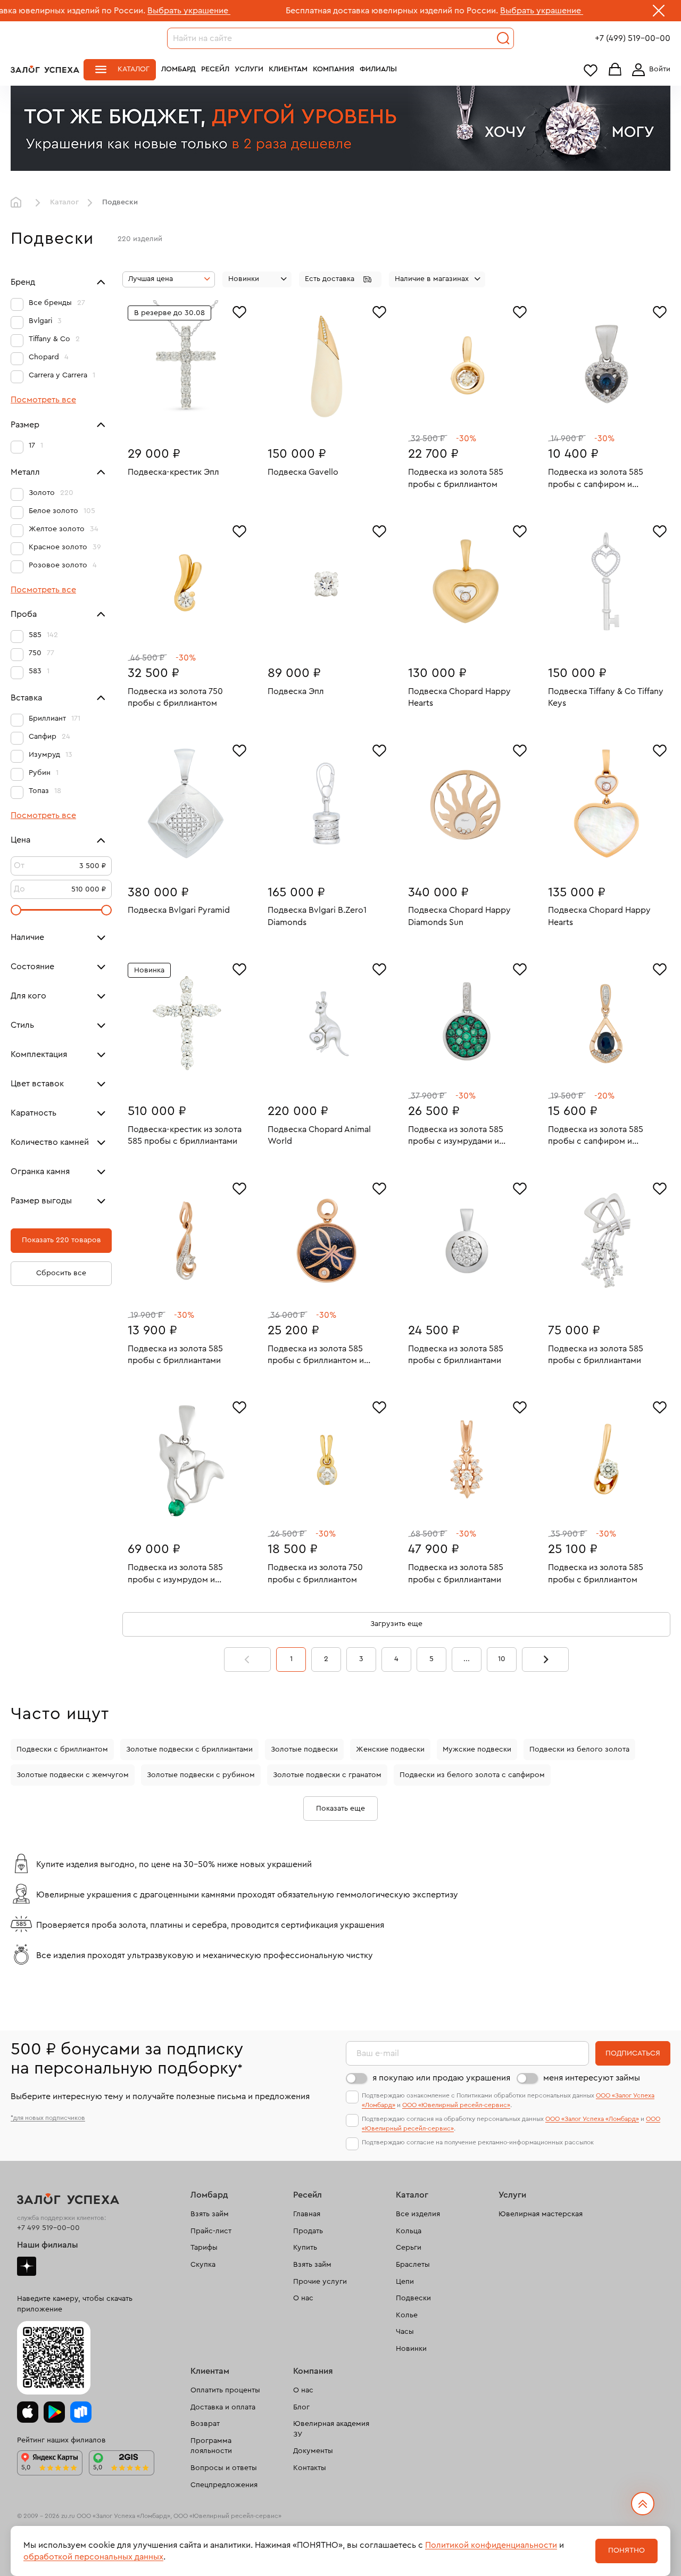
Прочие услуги (320, 2282)
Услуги (249, 69)
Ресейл (215, 69)
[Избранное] (239, 311)
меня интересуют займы (592, 2078)
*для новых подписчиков (48, 2118)
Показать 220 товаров (61, 1240)
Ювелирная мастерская (541, 2214)
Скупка (203, 2265)
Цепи (405, 2282)
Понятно (626, 2550)
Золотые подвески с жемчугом (73, 1775)
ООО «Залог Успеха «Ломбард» (592, 2119)
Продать (308, 2231)
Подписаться (633, 2053)
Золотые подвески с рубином (201, 1775)
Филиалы (378, 69)
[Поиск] (503, 38)
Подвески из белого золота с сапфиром (472, 1775)
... (467, 1659)
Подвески (413, 2298)
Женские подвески (390, 1749)
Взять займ (210, 2214)
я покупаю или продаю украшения (441, 2078)
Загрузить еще (396, 1624)
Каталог (134, 69)
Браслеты (413, 2265)
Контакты (310, 2468)
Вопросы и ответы (224, 2468)
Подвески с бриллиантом (62, 1749)
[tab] (319, 420)
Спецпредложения (224, 2485)
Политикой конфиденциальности (491, 2545)
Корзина (615, 70)
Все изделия (418, 2214)
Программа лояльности (211, 2446)
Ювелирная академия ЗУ (331, 2429)
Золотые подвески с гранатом (327, 1775)
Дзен (27, 2266)
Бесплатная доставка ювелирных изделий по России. (305, 11)
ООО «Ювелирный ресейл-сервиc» (456, 2105)
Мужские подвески (477, 1749)
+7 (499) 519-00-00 (633, 38)
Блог (301, 2407)
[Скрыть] (659, 13)
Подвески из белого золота (579, 1749)
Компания (334, 69)
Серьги (409, 2248)
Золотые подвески (304, 1749)
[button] (340, 279)
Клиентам (288, 69)
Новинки (411, 2349)
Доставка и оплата (223, 2407)
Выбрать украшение (102, 11)
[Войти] (649, 70)
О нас (303, 2298)
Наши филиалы (48, 2245)
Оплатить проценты (225, 2390)
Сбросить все (61, 1273)
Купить (305, 2248)
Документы (313, 2451)
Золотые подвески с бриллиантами (189, 1749)
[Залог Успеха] (45, 69)
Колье (407, 2315)
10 (502, 1659)
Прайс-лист (211, 2231)
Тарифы (204, 2248)
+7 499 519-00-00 (48, 2228)
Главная (19, 203)
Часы (405, 2332)
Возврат (205, 2424)
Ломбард (178, 69)
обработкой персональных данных (93, 2557)
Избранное (591, 70)
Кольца (409, 2231)
